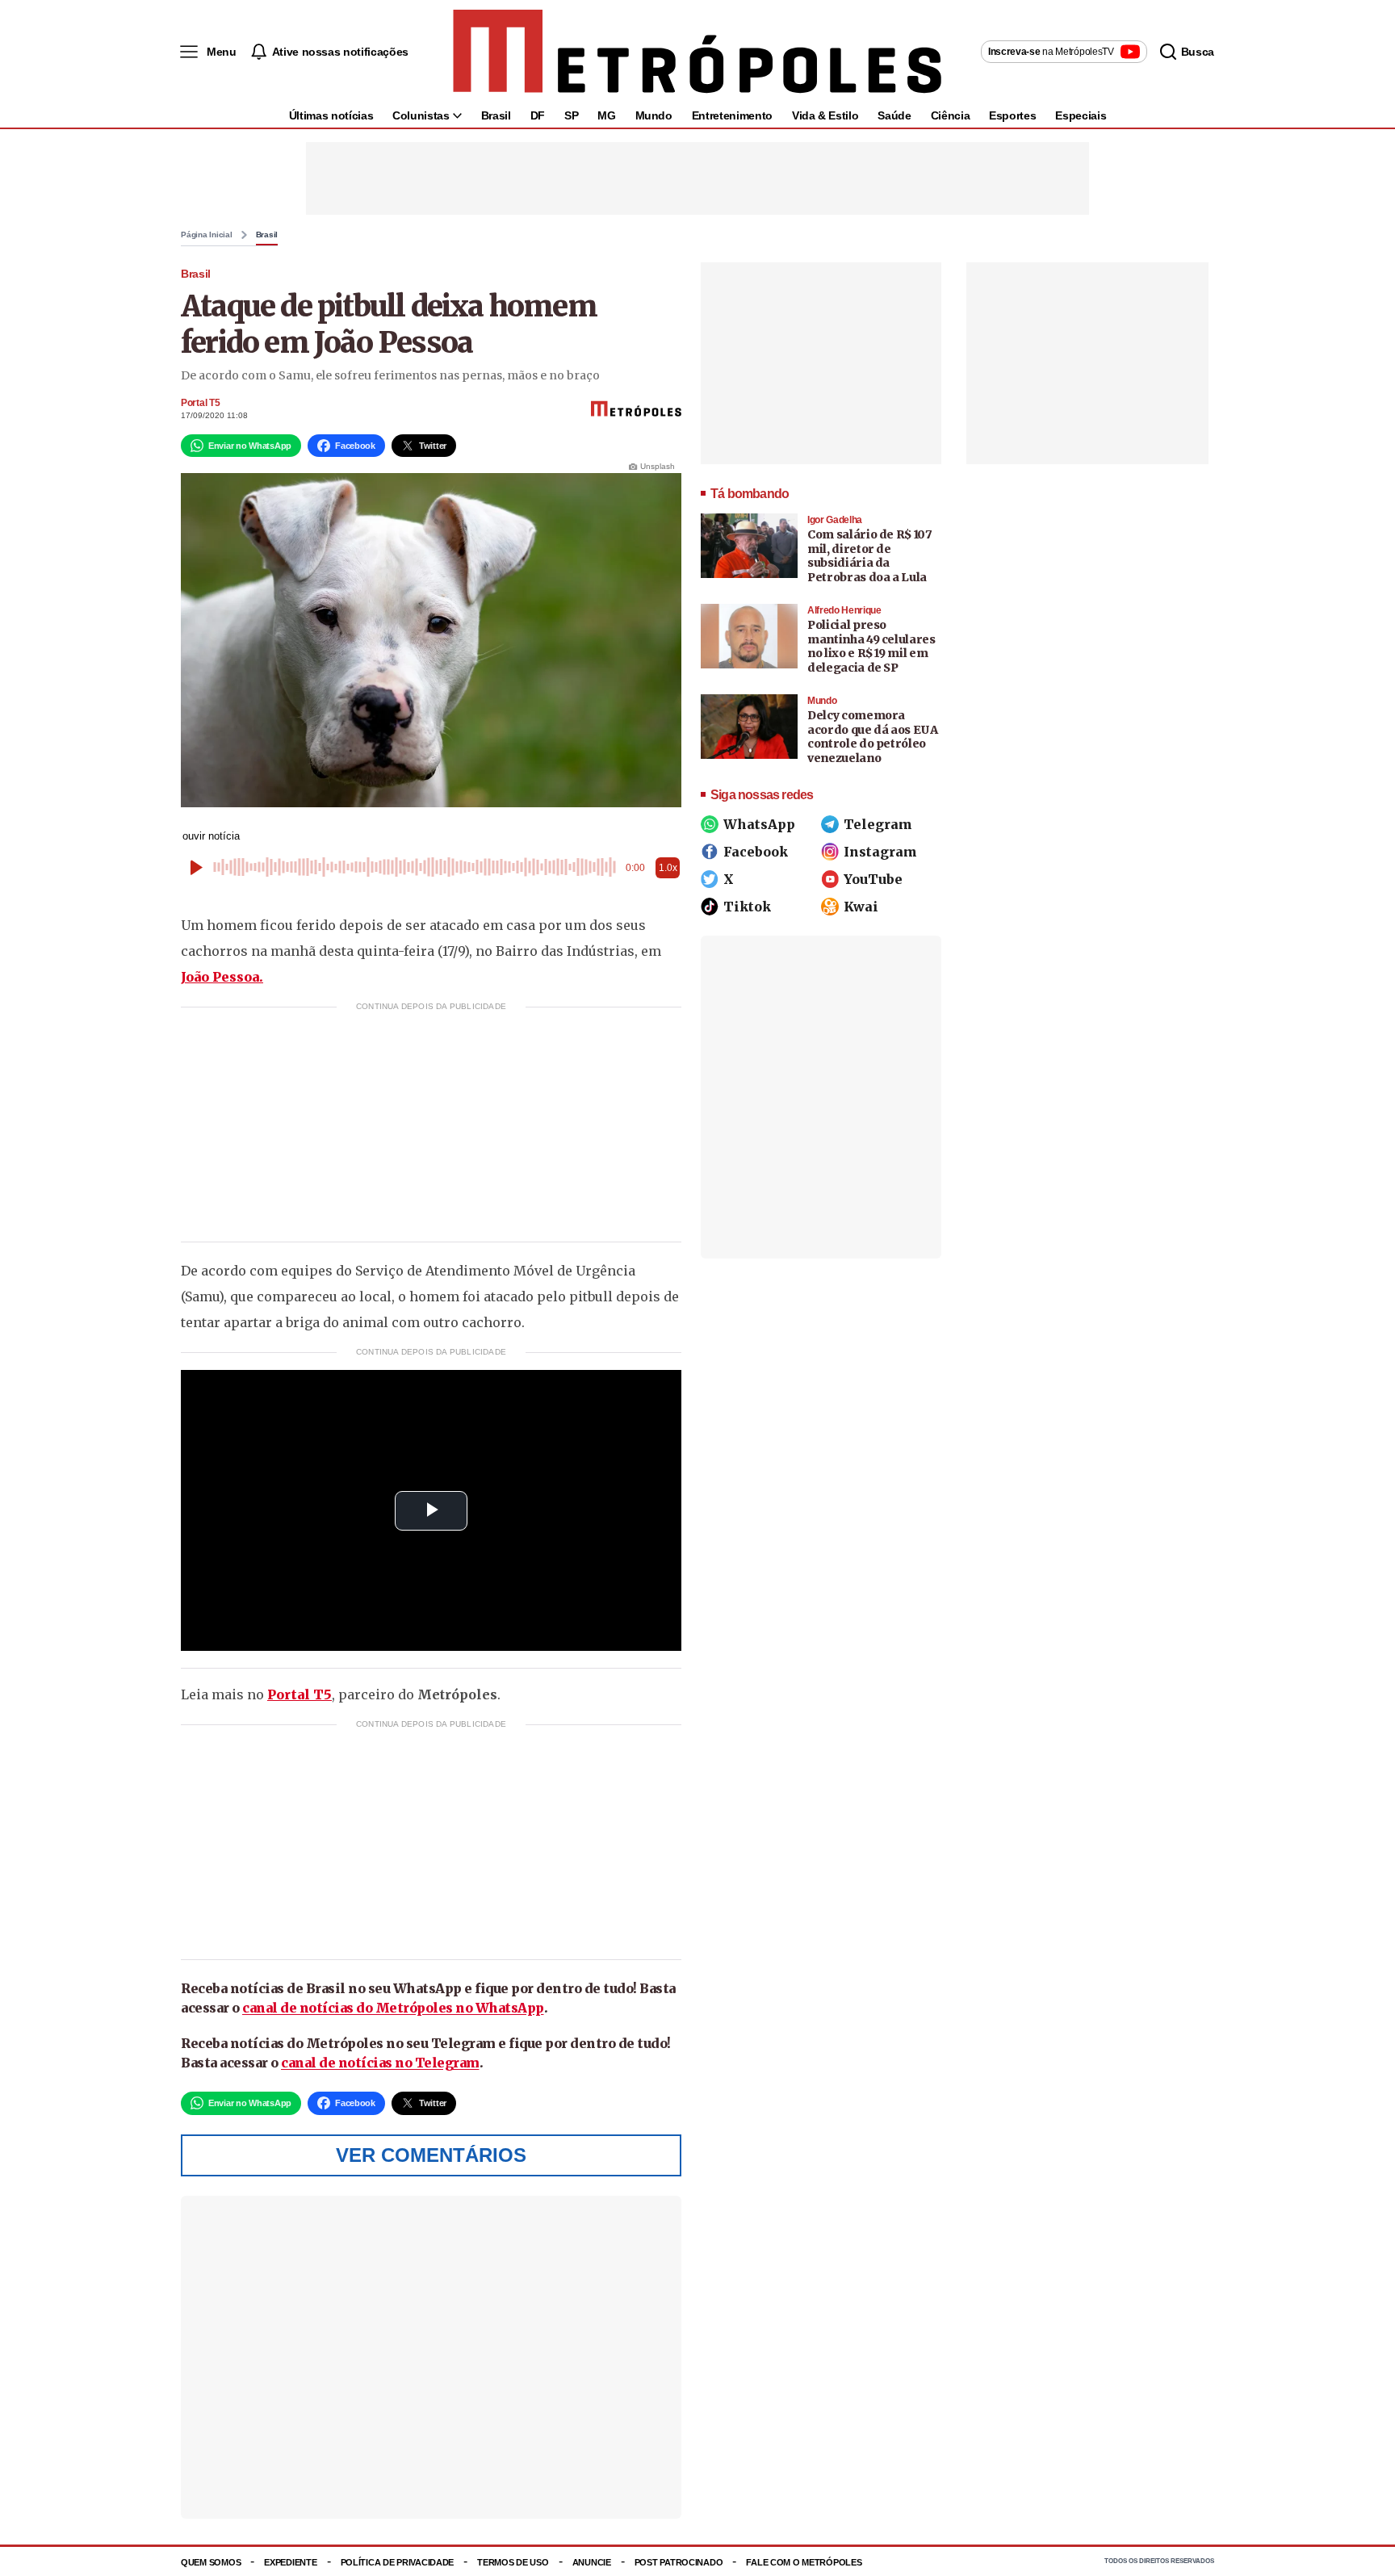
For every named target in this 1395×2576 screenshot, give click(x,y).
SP (571, 115)
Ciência (951, 115)
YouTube (873, 879)
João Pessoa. (222, 977)
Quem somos (211, 2562)
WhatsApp (759, 824)
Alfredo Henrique (844, 610)
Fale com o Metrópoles (804, 2562)
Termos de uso (513, 2562)
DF (538, 115)
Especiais (1081, 115)
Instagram (880, 852)
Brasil (496, 115)
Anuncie (592, 2562)
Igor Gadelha (835, 520)
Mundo (654, 115)
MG (606, 115)
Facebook (756, 852)
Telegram (878, 824)
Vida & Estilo (825, 115)
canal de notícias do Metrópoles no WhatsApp (393, 2008)
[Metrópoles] (697, 52)
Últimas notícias (331, 115)
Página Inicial (207, 235)
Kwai (861, 907)
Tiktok (747, 907)
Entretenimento (732, 115)
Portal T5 (200, 403)
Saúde (894, 115)
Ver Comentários (431, 2155)
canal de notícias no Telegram (380, 2063)
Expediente (290, 2562)
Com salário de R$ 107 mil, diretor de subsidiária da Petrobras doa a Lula (870, 556)
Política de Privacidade (398, 2562)
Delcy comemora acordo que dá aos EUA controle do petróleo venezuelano (873, 737)
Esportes (1012, 115)
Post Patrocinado (679, 2562)
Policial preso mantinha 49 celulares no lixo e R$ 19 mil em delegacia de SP (871, 646)
